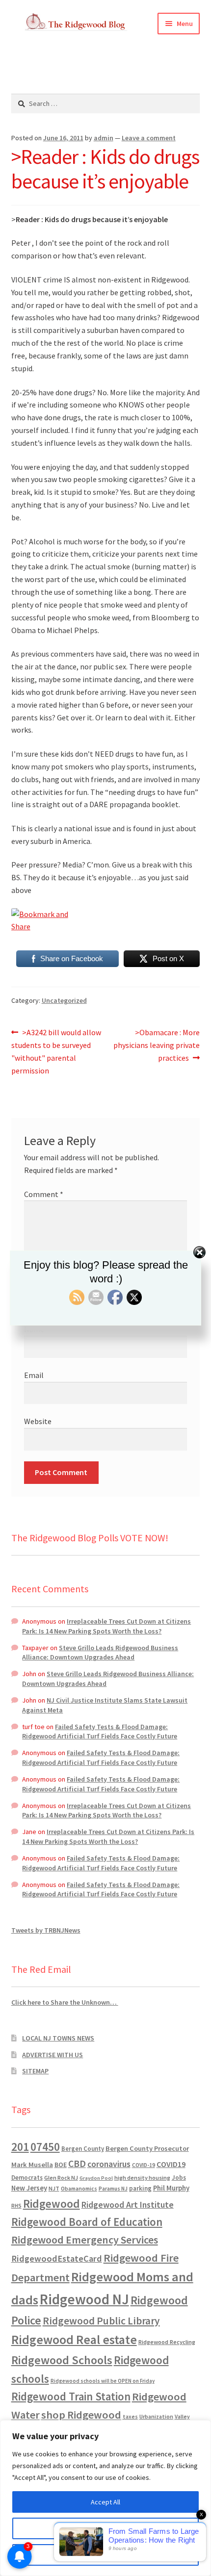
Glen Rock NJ (61, 2178)
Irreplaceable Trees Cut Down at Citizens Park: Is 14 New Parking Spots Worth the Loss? (106, 1626)
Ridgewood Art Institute (128, 2205)
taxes (130, 2417)
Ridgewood (52, 2204)
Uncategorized (64, 1000)
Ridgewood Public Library (101, 2321)
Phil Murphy (171, 2188)
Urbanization (156, 2416)
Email (34, 1375)
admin (104, 138)
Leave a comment (149, 138)
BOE (61, 2165)
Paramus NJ (113, 2189)
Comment (44, 1194)
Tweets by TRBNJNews (46, 1930)
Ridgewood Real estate (74, 2340)
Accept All (105, 2502)
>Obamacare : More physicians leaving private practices (157, 1045)
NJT (54, 2188)
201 (20, 2147)
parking (140, 2188)
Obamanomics (79, 2188)
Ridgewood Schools (62, 2360)
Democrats (27, 2178)
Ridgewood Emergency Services (85, 2240)
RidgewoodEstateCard (57, 2258)
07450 (45, 2147)
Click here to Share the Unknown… (65, 2002)
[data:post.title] (106, 921)
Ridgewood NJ (84, 2299)
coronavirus (109, 2164)
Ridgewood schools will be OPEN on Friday (103, 2381)
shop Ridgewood (81, 2415)
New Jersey (29, 2188)
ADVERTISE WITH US (53, 2055)
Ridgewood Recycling (167, 2342)
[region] (105, 2498)
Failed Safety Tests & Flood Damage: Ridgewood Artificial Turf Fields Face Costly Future (100, 1732)
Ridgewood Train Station (71, 2397)
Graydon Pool (96, 2178)
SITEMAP (35, 2071)
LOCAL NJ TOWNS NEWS (58, 2038)
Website (38, 1421)
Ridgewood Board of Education (87, 2222)
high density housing (142, 2178)
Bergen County (83, 2149)
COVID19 (171, 2164)
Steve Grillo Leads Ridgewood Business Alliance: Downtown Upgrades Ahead (100, 1653)
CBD (77, 2164)
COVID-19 (144, 2165)
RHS (16, 2206)
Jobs (179, 2178)
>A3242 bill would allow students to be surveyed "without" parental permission (56, 1051)
